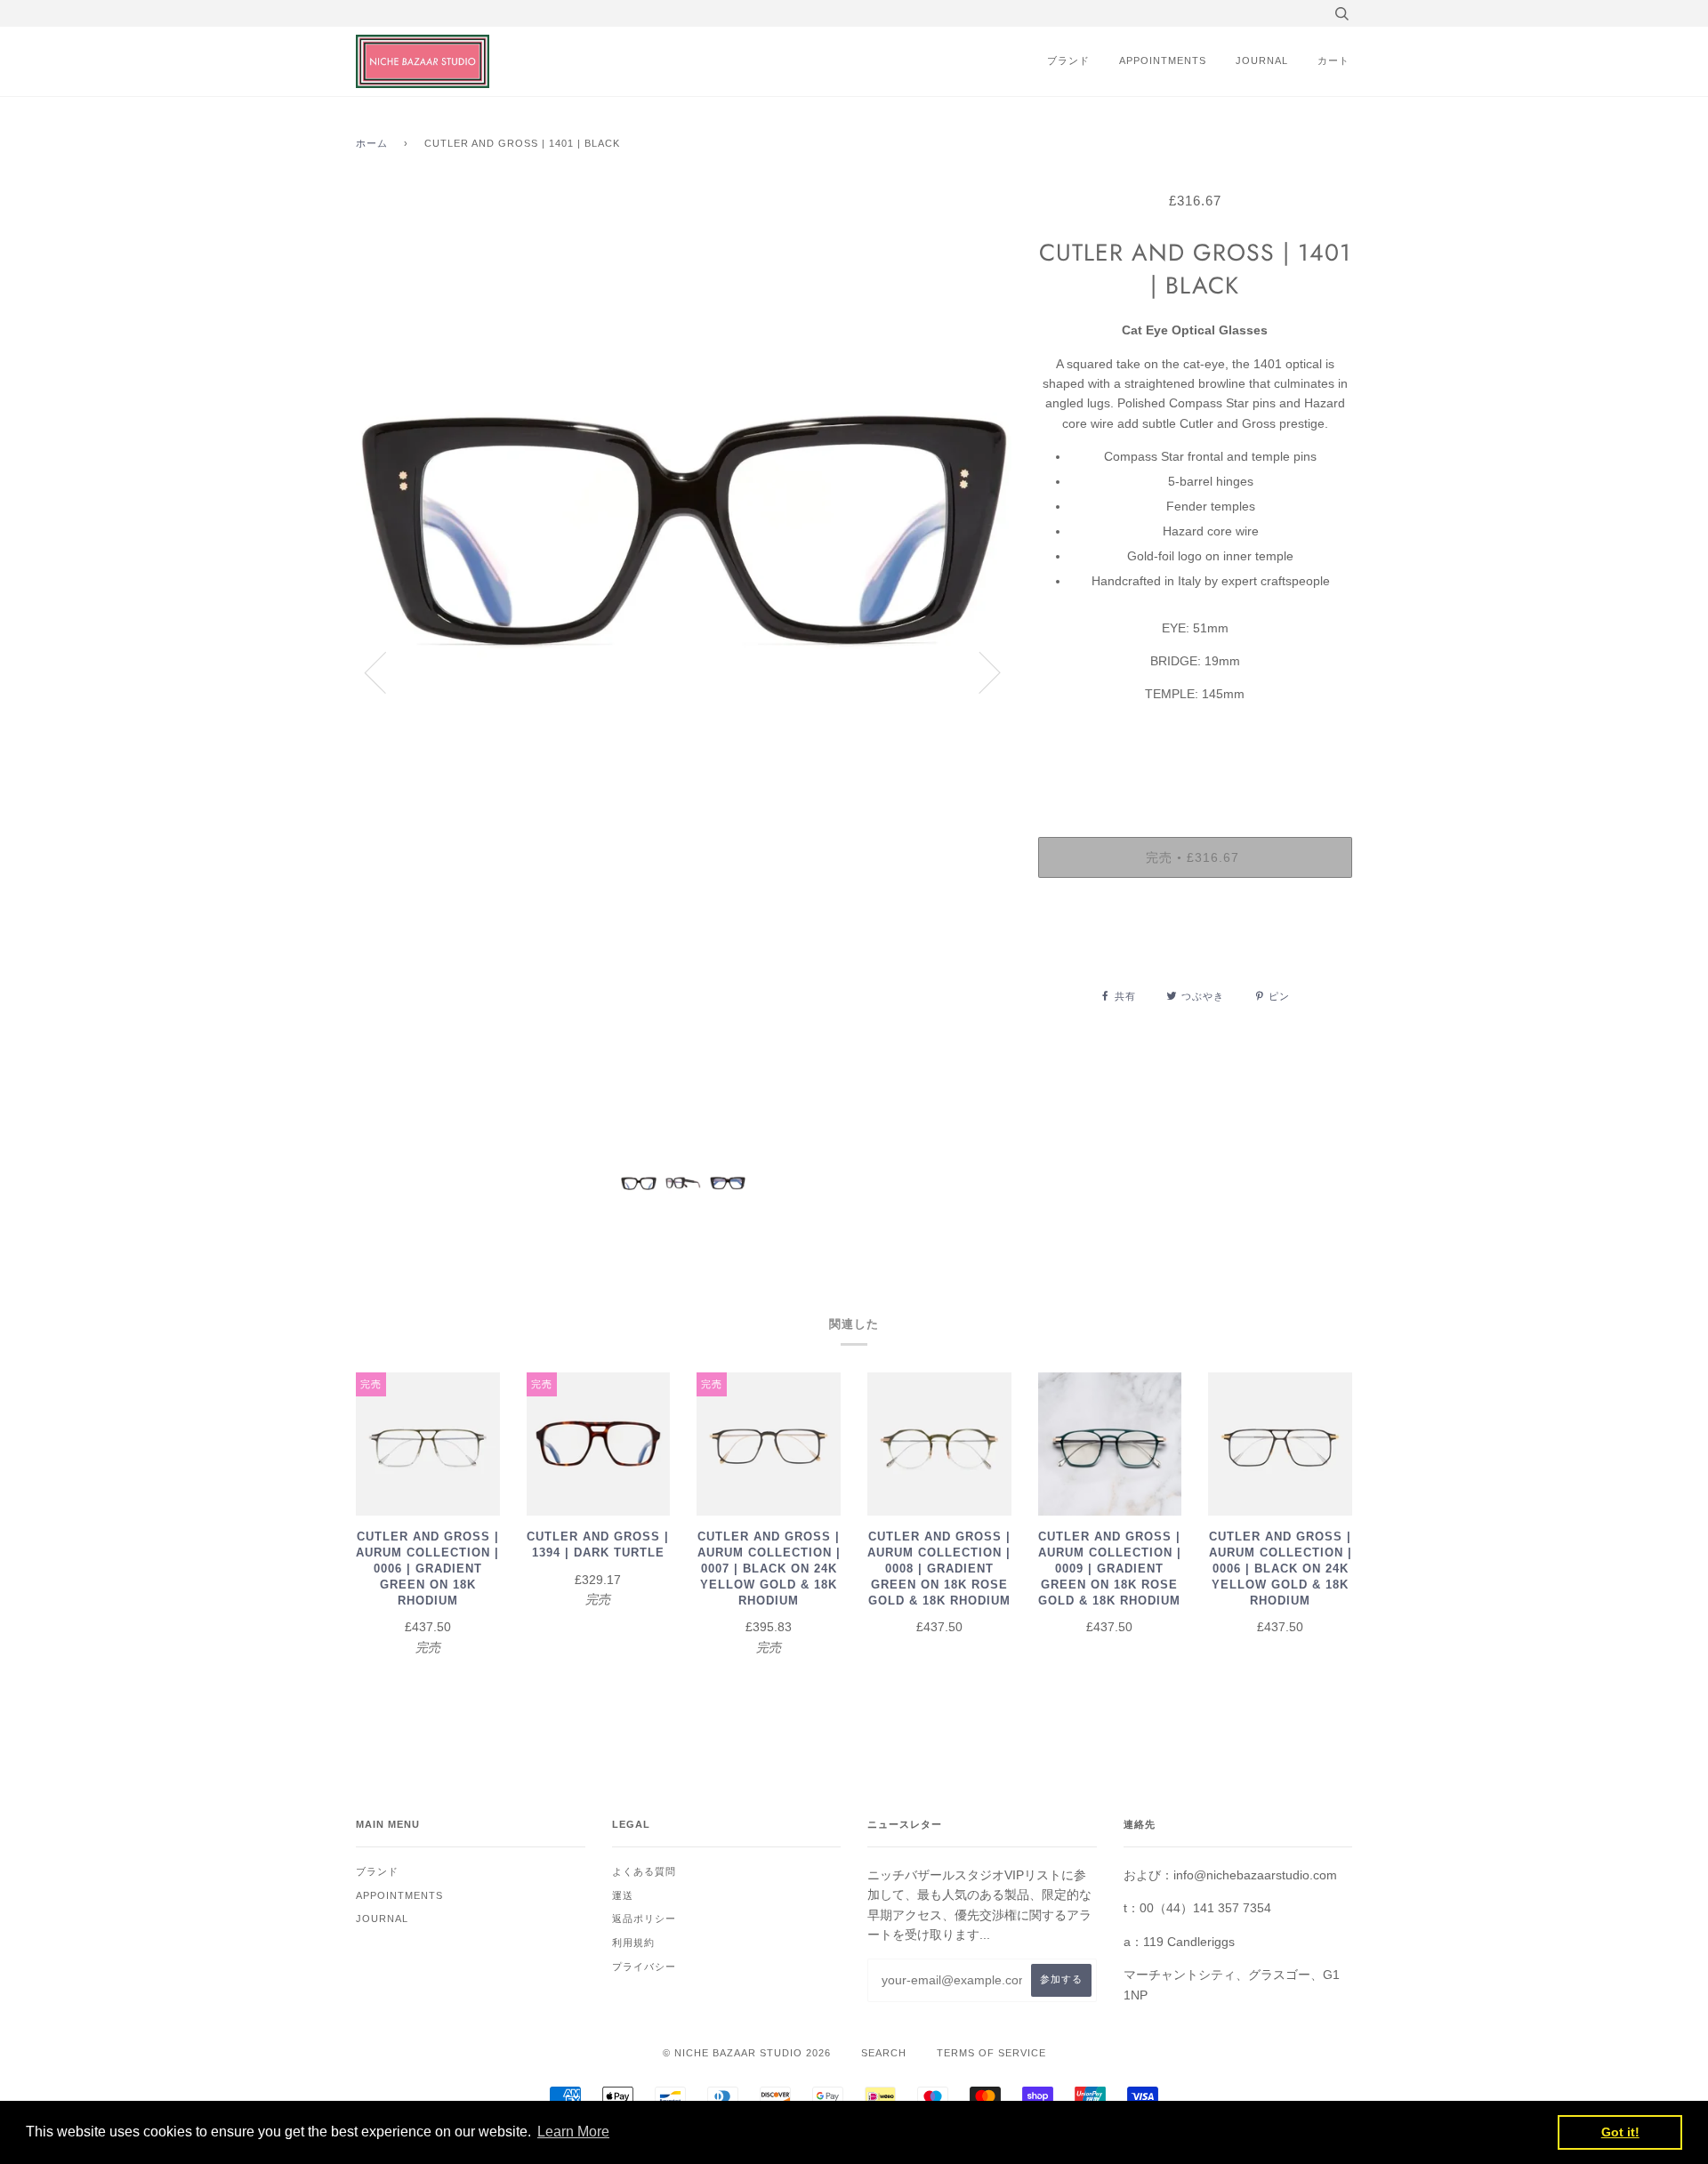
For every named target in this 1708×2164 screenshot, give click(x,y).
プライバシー (644, 1967)
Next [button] (979, 672)
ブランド (1068, 60)
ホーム (372, 143)
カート (1333, 60)
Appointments (1163, 60)
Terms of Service (991, 2053)
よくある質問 (644, 1871)
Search (884, 2053)
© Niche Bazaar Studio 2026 (747, 2053)
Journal (1262, 60)
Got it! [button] (1620, 2132)
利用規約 (633, 1943)
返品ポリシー (644, 1919)
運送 (623, 1895)
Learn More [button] (573, 2132)
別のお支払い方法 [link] (1195, 953)
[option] (684, 672)
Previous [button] (386, 672)
